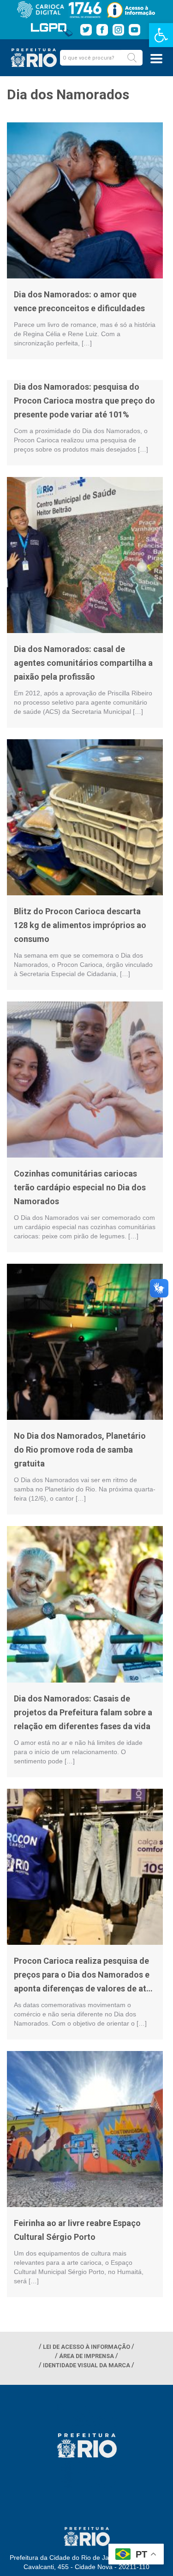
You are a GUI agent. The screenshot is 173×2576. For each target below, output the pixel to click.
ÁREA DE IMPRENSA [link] (86, 2356)
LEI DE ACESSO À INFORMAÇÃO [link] (86, 2347)
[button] (132, 58)
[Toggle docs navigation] (156, 59)
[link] (161, 35)
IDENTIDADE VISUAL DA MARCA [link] (86, 2365)
